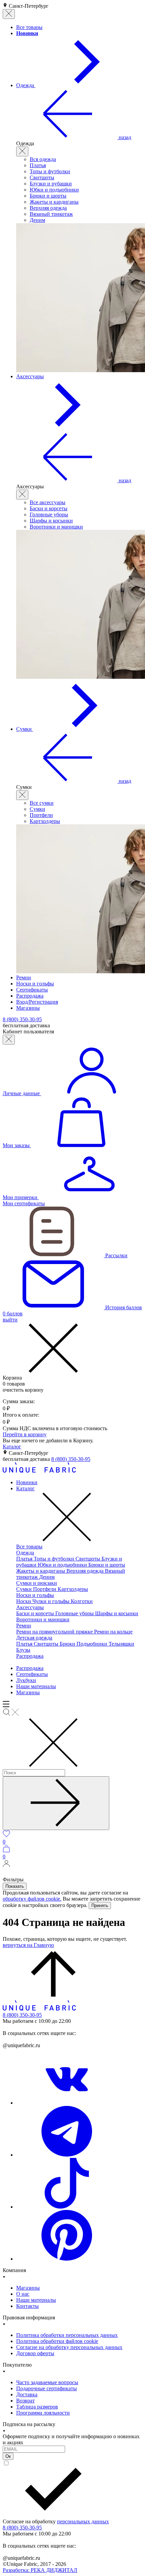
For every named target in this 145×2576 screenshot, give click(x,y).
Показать (15, 1886)
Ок (8, 2456)
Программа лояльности (43, 2413)
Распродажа (30, 1656)
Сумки (37, 809)
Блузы (23, 1650)
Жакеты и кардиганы (54, 202)
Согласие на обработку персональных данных (69, 2347)
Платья (38, 165)
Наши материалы (36, 1686)
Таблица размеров (37, 2407)
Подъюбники (93, 1644)
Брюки (68, 1644)
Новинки (27, 1482)
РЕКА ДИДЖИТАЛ (40, 2570)
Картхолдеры (45, 821)
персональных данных (83, 2521)
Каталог (12, 1447)
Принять (100, 1905)
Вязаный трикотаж (51, 214)
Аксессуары (30, 1607)
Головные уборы (49, 514)
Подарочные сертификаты (47, 2388)
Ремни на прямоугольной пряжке (55, 1632)
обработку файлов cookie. (32, 1899)
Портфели (41, 815)
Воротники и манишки (56, 527)
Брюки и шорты (48, 196)
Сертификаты (32, 1674)
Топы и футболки (50, 171)
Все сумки (42, 803)
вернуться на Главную (28, 1945)
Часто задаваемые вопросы (47, 2382)
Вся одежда (43, 159)
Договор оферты (35, 2353)
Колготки (82, 1601)
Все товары (29, 1547)
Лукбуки (26, 1680)
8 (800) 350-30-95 (71, 1459)
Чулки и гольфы (52, 1601)
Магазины (28, 1692)
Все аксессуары (48, 502)
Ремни (24, 1626)
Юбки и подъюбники (54, 190)
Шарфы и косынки (51, 521)
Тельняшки (121, 1644)
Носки (24, 1601)
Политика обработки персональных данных (67, 2335)
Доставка (27, 2394)
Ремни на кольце (113, 1632)
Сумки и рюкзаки (37, 1583)
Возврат (25, 2401)
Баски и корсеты (49, 508)
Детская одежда (34, 1638)
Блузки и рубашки (51, 184)
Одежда (25, 1553)
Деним (37, 220)
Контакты (27, 2306)
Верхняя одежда (48, 208)
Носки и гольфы (35, 1595)
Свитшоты (42, 177)
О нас (23, 2294)
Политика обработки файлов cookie (57, 2341)
